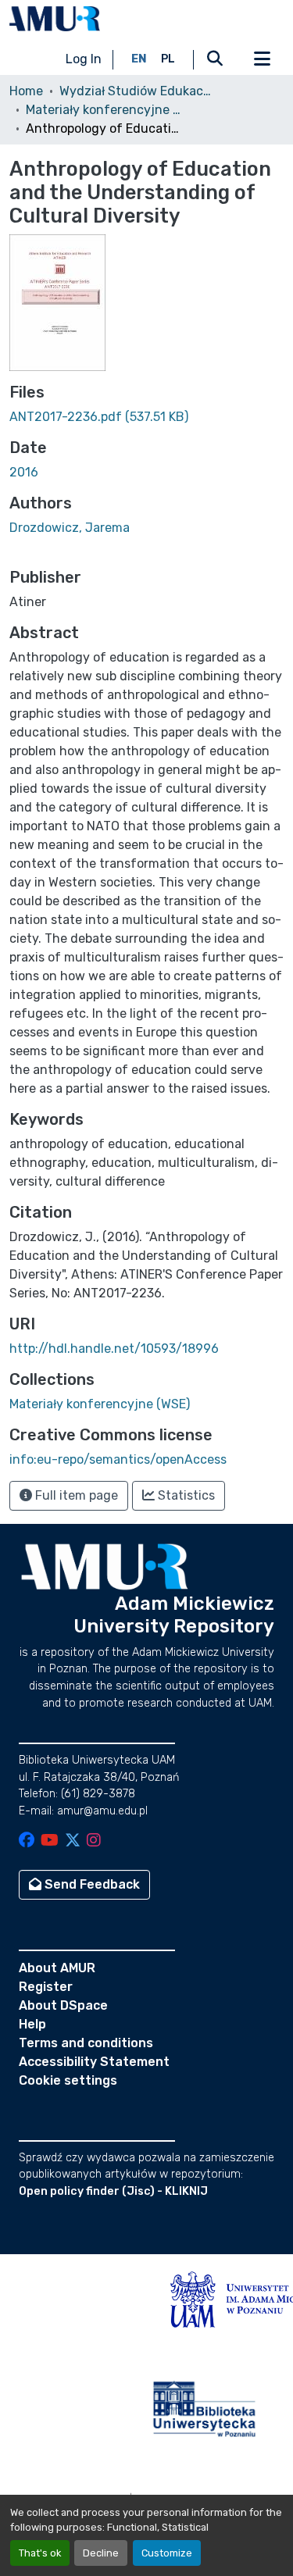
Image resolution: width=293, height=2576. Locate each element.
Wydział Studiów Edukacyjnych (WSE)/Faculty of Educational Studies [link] (138, 91)
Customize (167, 2553)
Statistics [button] (185, 1495)
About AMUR (57, 1968)
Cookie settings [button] (68, 2080)
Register (46, 1987)
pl (168, 59)
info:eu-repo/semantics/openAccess (118, 1459)
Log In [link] (84, 59)
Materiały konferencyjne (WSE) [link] (104, 110)
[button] (55, 19)
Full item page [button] (75, 1495)
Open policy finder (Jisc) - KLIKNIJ (113, 2191)
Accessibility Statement (94, 2062)
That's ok (40, 2553)
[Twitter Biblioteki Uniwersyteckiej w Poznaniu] (73, 1841)
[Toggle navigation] (262, 59)
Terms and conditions (86, 2043)
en (139, 59)
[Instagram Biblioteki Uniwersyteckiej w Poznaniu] (94, 1841)
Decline (101, 2553)
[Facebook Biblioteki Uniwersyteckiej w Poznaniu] (27, 1841)
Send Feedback (91, 1884)
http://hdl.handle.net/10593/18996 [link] (114, 1349)
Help (32, 2024)
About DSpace (63, 2005)
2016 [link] (24, 472)
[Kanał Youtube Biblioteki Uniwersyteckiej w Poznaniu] (50, 1841)
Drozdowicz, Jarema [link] (70, 528)
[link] (146, 417)
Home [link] (26, 91)
